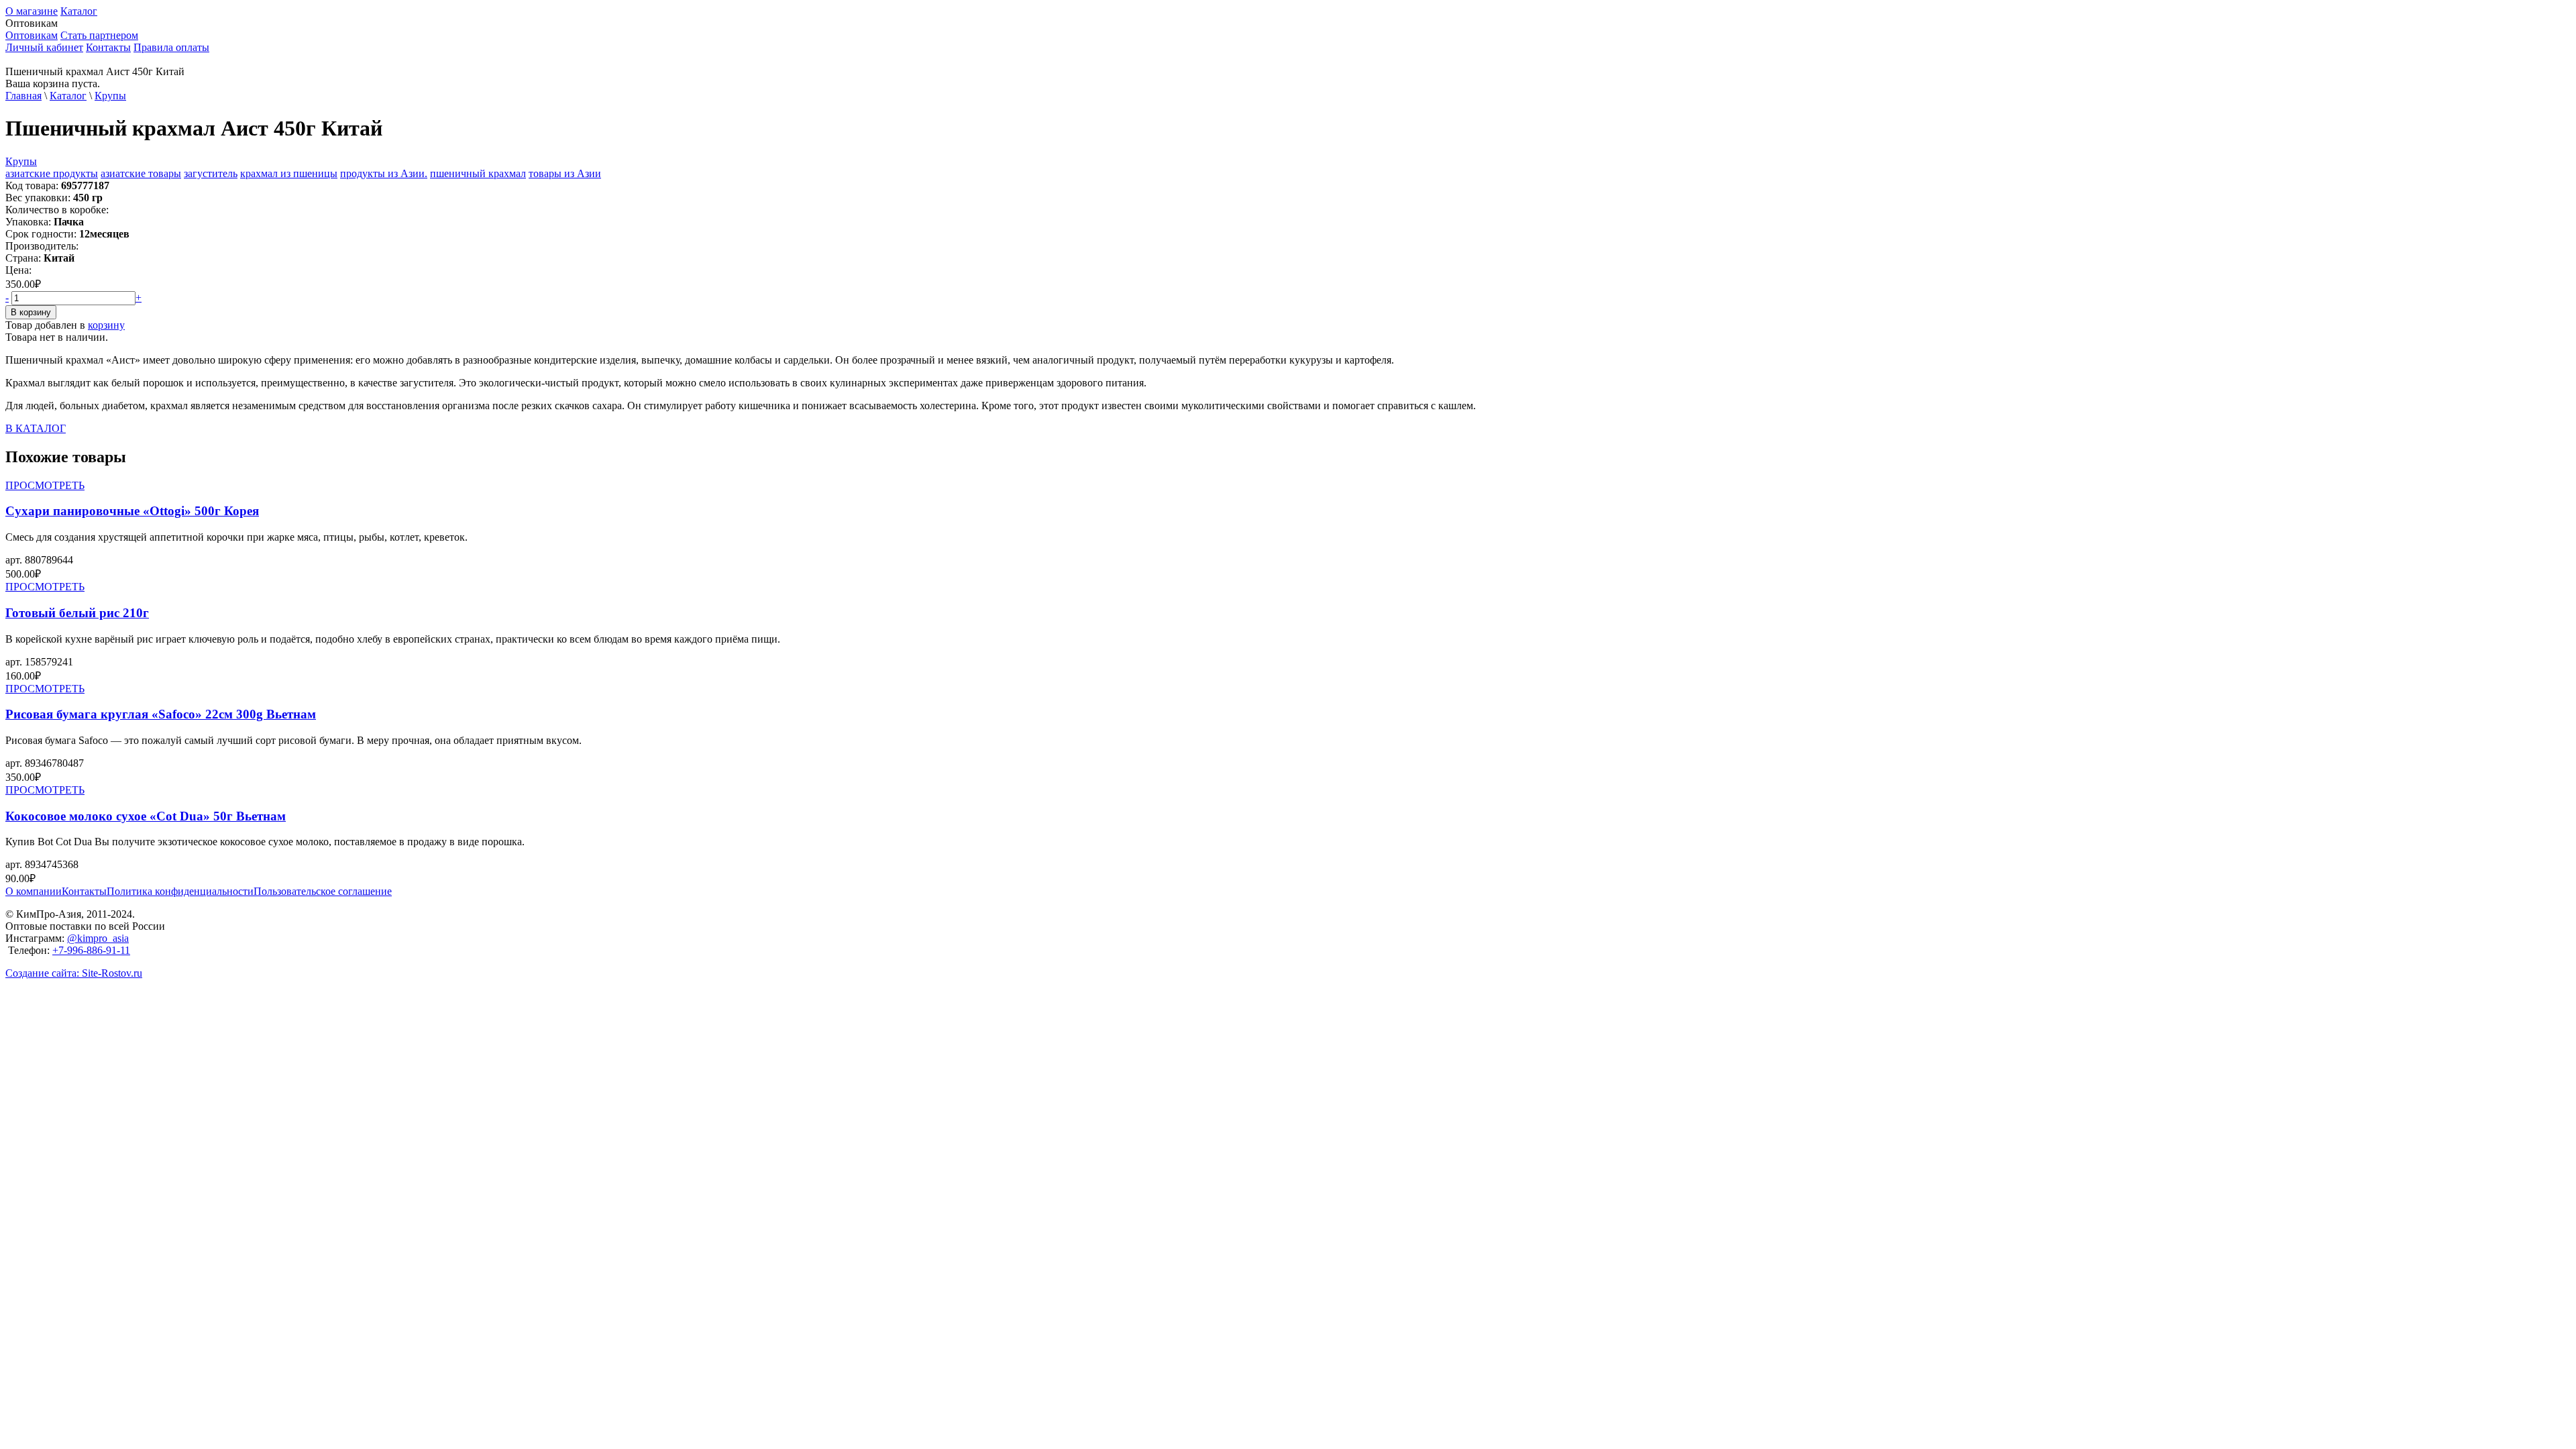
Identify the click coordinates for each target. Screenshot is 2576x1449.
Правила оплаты (171, 47)
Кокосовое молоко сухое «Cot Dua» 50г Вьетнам (146, 816)
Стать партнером (99, 35)
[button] (1288, 23)
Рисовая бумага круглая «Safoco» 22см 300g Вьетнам (161, 714)
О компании (34, 891)
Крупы (110, 96)
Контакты (108, 47)
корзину (106, 325)
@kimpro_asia (98, 938)
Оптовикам (32, 35)
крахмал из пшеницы (289, 173)
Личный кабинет (44, 47)
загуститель (211, 173)
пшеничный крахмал (478, 173)
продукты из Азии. (384, 173)
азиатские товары (141, 173)
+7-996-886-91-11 (91, 950)
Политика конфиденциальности (180, 891)
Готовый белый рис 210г (77, 613)
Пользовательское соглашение (323, 891)
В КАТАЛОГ (36, 428)
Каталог (79, 11)
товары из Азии (565, 173)
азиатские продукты (52, 173)
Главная (23, 96)
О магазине (32, 11)
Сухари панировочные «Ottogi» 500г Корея (132, 511)
